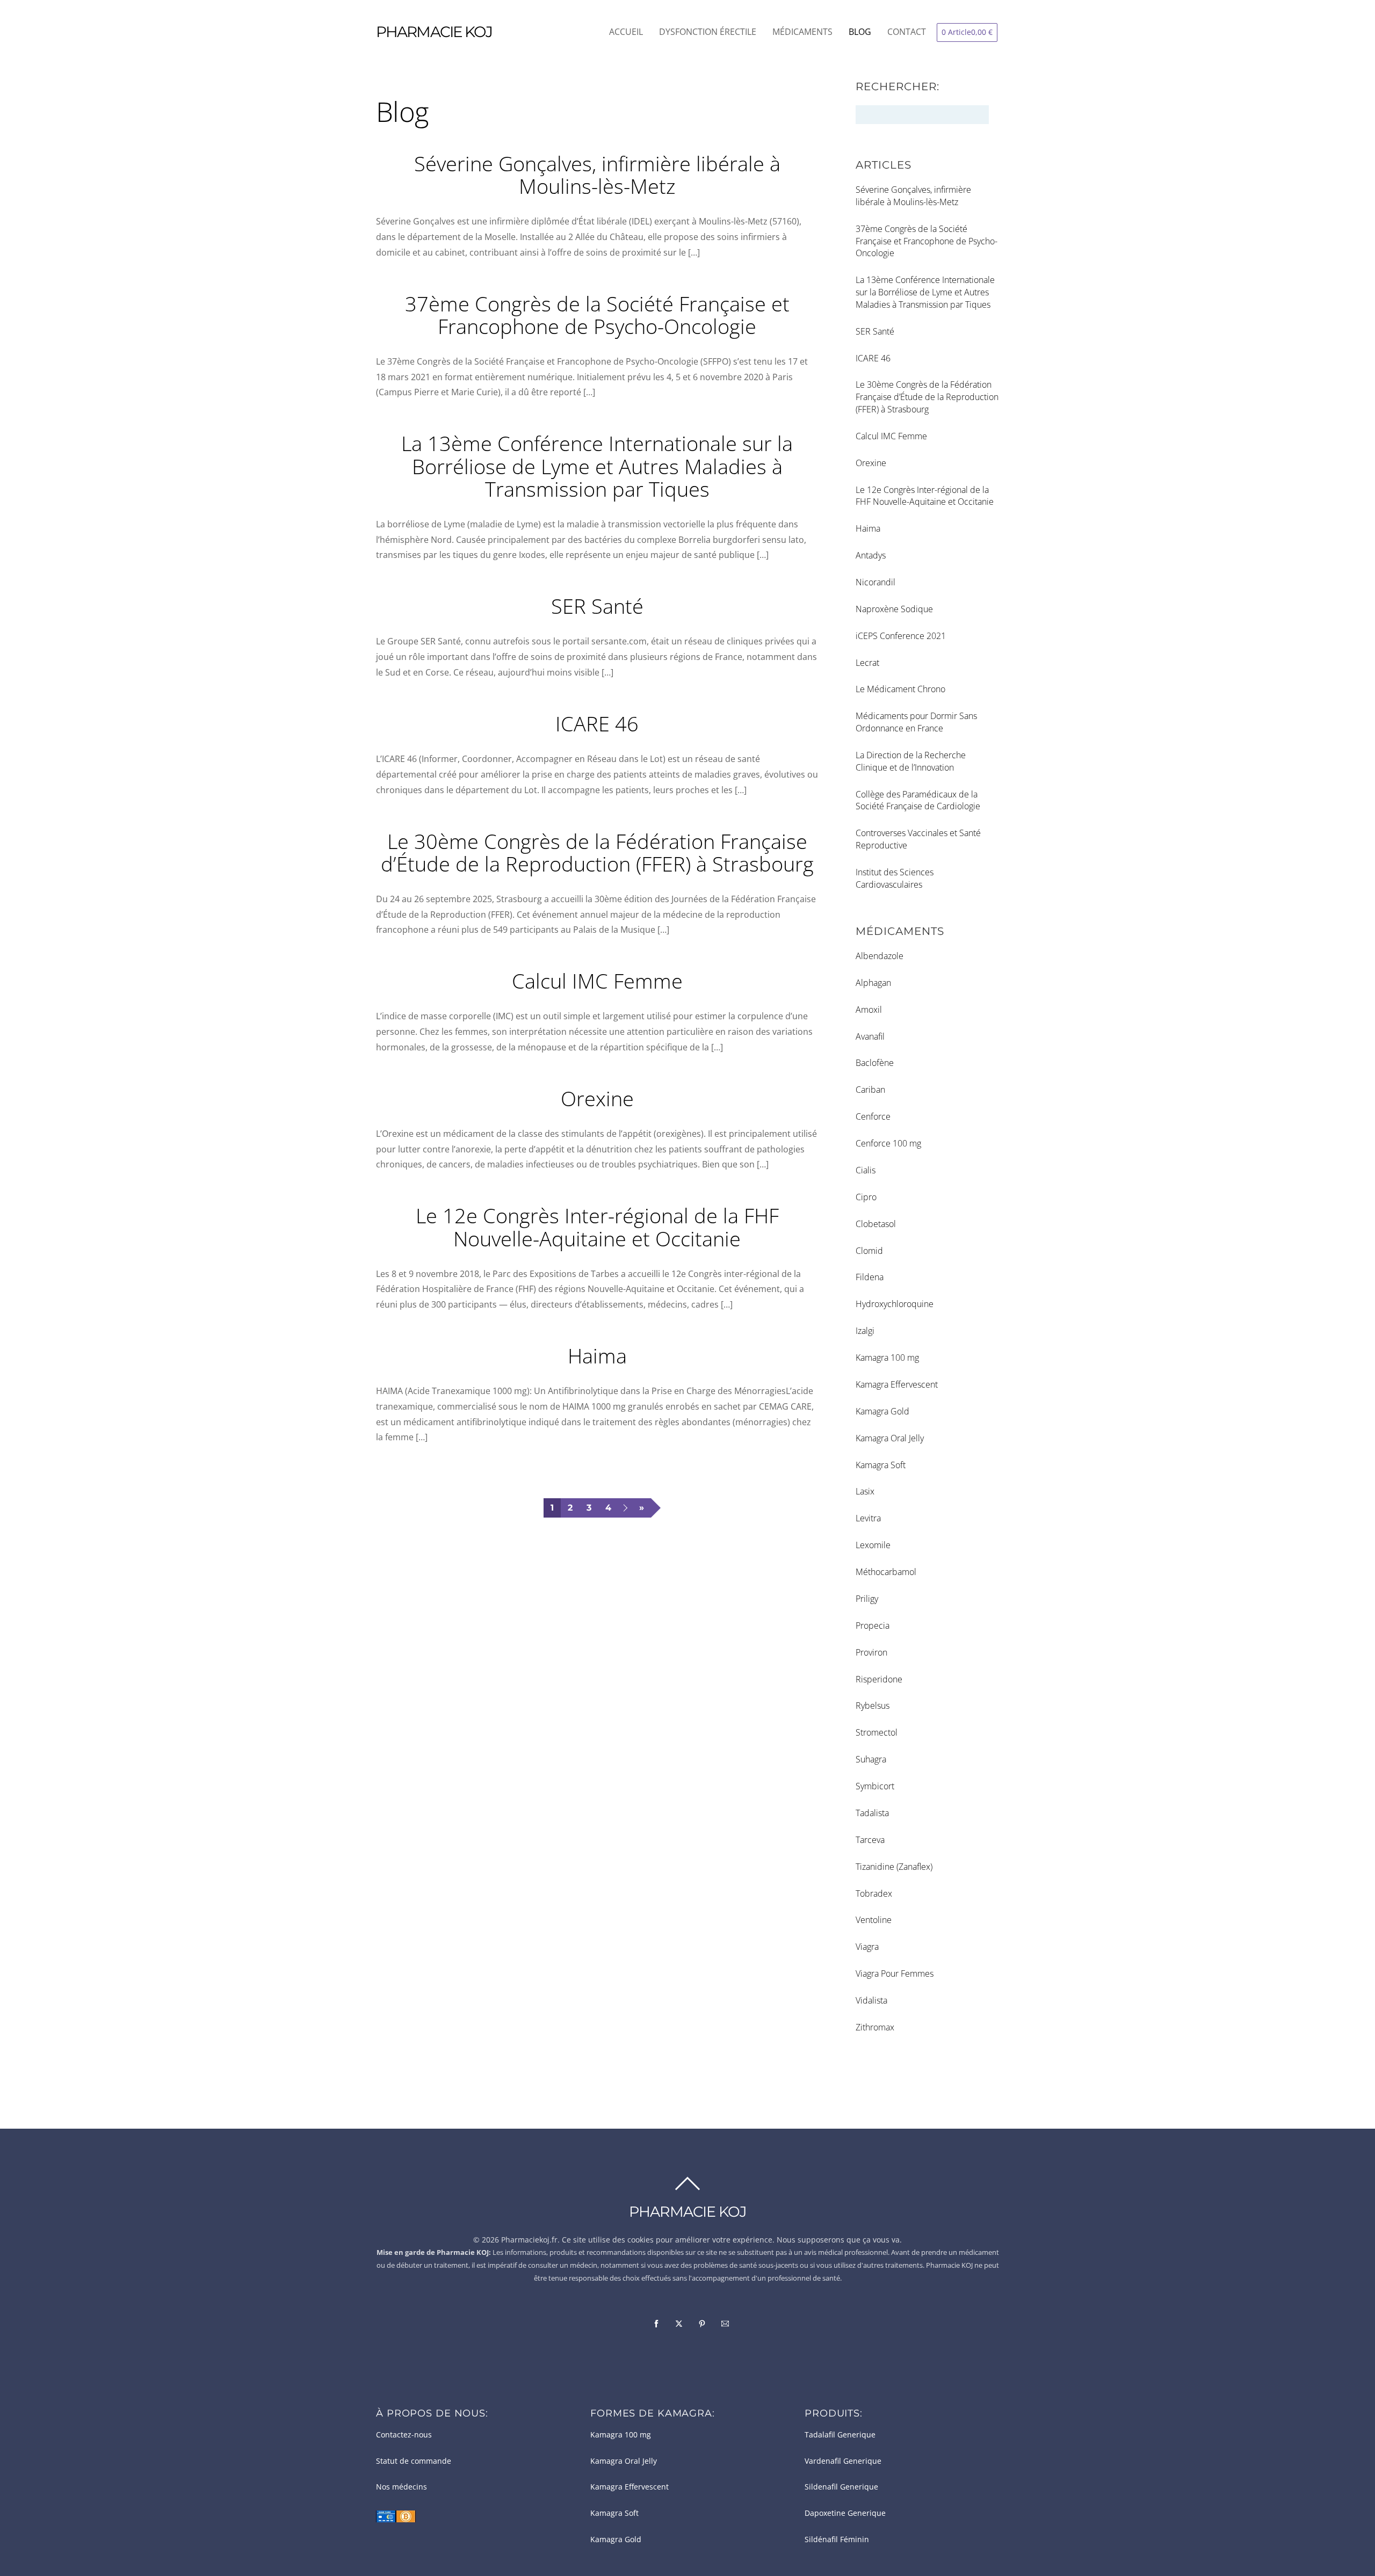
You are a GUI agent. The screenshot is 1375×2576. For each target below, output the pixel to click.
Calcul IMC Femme (597, 981)
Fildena (870, 1277)
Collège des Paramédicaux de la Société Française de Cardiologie (918, 800)
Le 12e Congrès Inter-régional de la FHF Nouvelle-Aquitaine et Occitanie (597, 1227)
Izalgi (865, 1331)
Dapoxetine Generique (845, 2513)
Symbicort (875, 1786)
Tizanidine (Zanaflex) (894, 1867)
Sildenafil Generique (841, 2487)
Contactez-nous (404, 2435)
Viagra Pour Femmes (895, 1973)
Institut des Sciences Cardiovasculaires (895, 878)
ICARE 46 (597, 723)
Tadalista (872, 1813)
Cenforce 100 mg (888, 1143)
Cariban (870, 1090)
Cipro (866, 1197)
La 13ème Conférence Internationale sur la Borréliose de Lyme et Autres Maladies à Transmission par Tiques (597, 466)
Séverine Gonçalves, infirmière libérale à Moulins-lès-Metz (597, 175)
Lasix (865, 1491)
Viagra (867, 1947)
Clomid (869, 1251)
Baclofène (875, 1063)
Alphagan (873, 983)
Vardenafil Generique (843, 2461)
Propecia (873, 1626)
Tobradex (874, 1893)
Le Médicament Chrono (900, 689)
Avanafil (870, 1036)
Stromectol (877, 1732)
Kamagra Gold (882, 1411)
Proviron (871, 1652)
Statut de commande (414, 2461)
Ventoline (874, 1920)
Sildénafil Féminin (837, 2539)
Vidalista (871, 2000)
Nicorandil (875, 582)
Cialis (866, 1170)
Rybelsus (873, 1706)
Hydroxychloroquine (895, 1304)
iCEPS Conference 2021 (901, 636)
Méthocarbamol (886, 1572)
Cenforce (873, 1116)
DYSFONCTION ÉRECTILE (708, 32)
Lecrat (867, 663)
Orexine (597, 1098)
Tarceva (870, 1840)
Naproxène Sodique (894, 609)
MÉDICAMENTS (802, 32)
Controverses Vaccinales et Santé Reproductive (918, 839)
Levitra (868, 1518)
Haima (597, 1355)
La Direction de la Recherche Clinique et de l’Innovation (911, 761)
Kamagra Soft (881, 1465)
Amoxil (869, 1010)
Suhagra (871, 1759)
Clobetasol (876, 1224)
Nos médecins (401, 2487)
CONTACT (907, 32)
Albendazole (880, 956)
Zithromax (875, 2027)
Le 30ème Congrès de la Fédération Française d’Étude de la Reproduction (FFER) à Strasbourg (597, 852)
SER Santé (597, 606)
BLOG (860, 32)
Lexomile (873, 1545)
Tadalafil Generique (840, 2435)
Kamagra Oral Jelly (890, 1438)
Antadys (871, 555)
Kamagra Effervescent (897, 1384)
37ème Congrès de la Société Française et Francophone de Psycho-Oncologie (597, 315)
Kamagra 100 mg (887, 1358)
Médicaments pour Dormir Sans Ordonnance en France (916, 722)
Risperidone (879, 1679)
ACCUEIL (626, 32)
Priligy (867, 1599)
